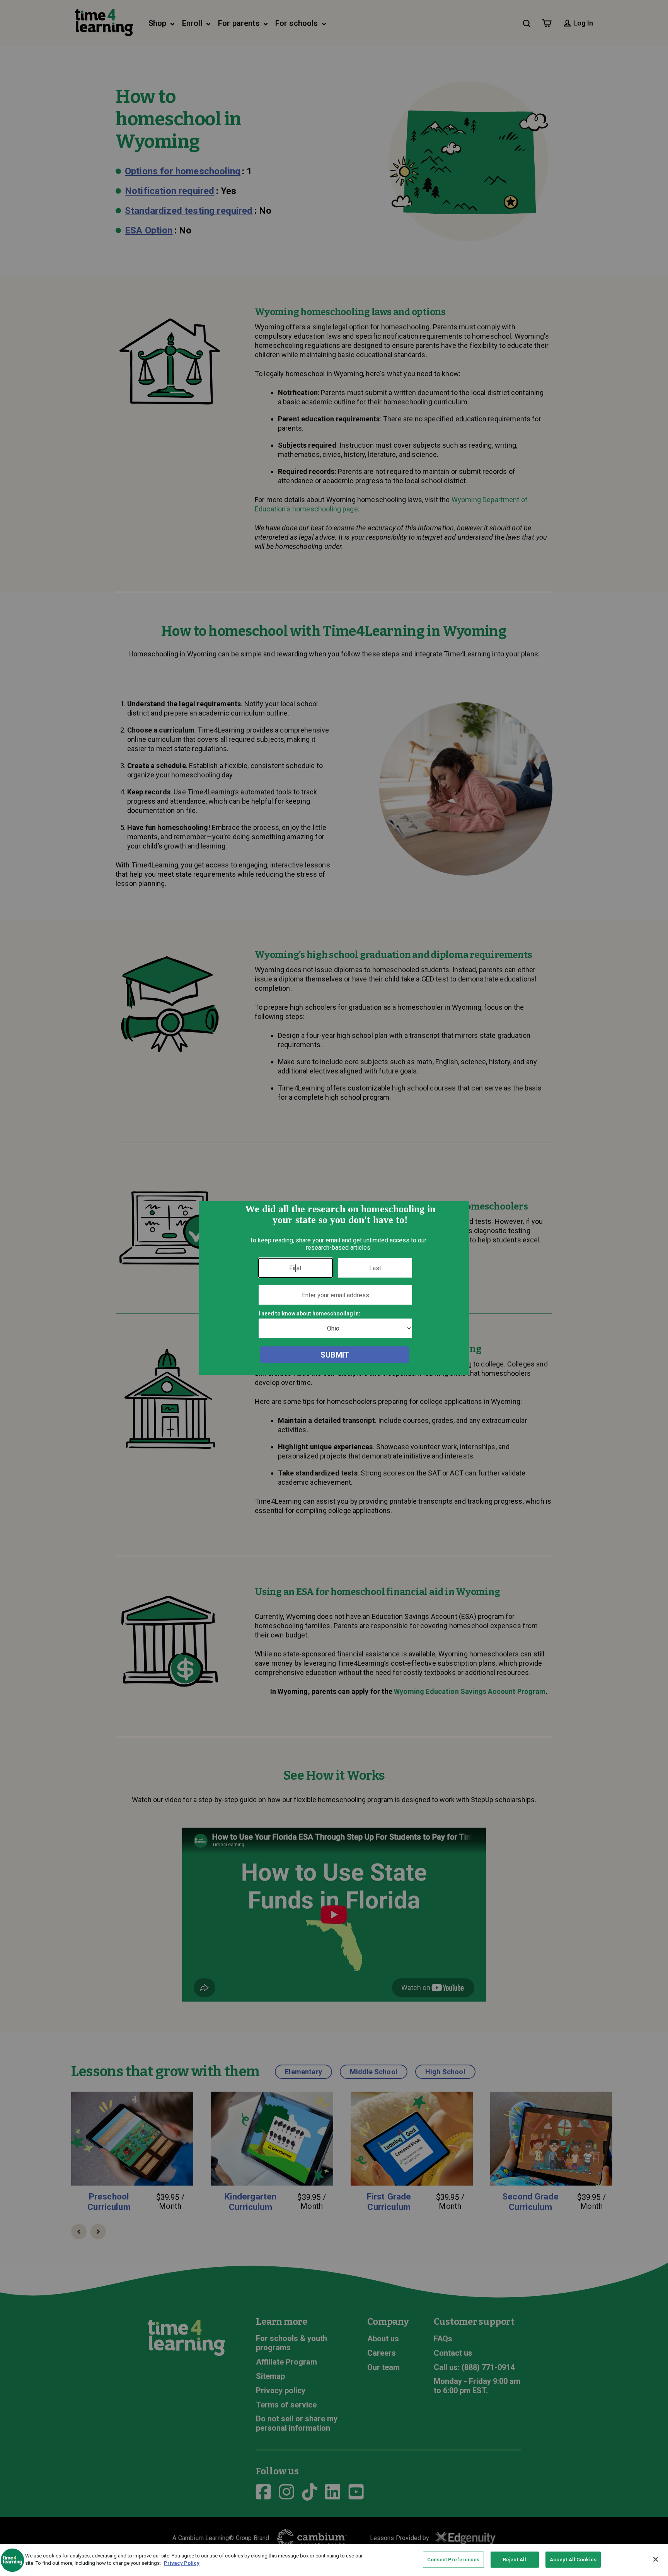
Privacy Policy (182, 2563)
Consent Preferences (453, 2560)
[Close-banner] (656, 2559)
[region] (334, 2560)
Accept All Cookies (573, 2560)
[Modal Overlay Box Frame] (334, 1288)
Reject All (515, 2560)
